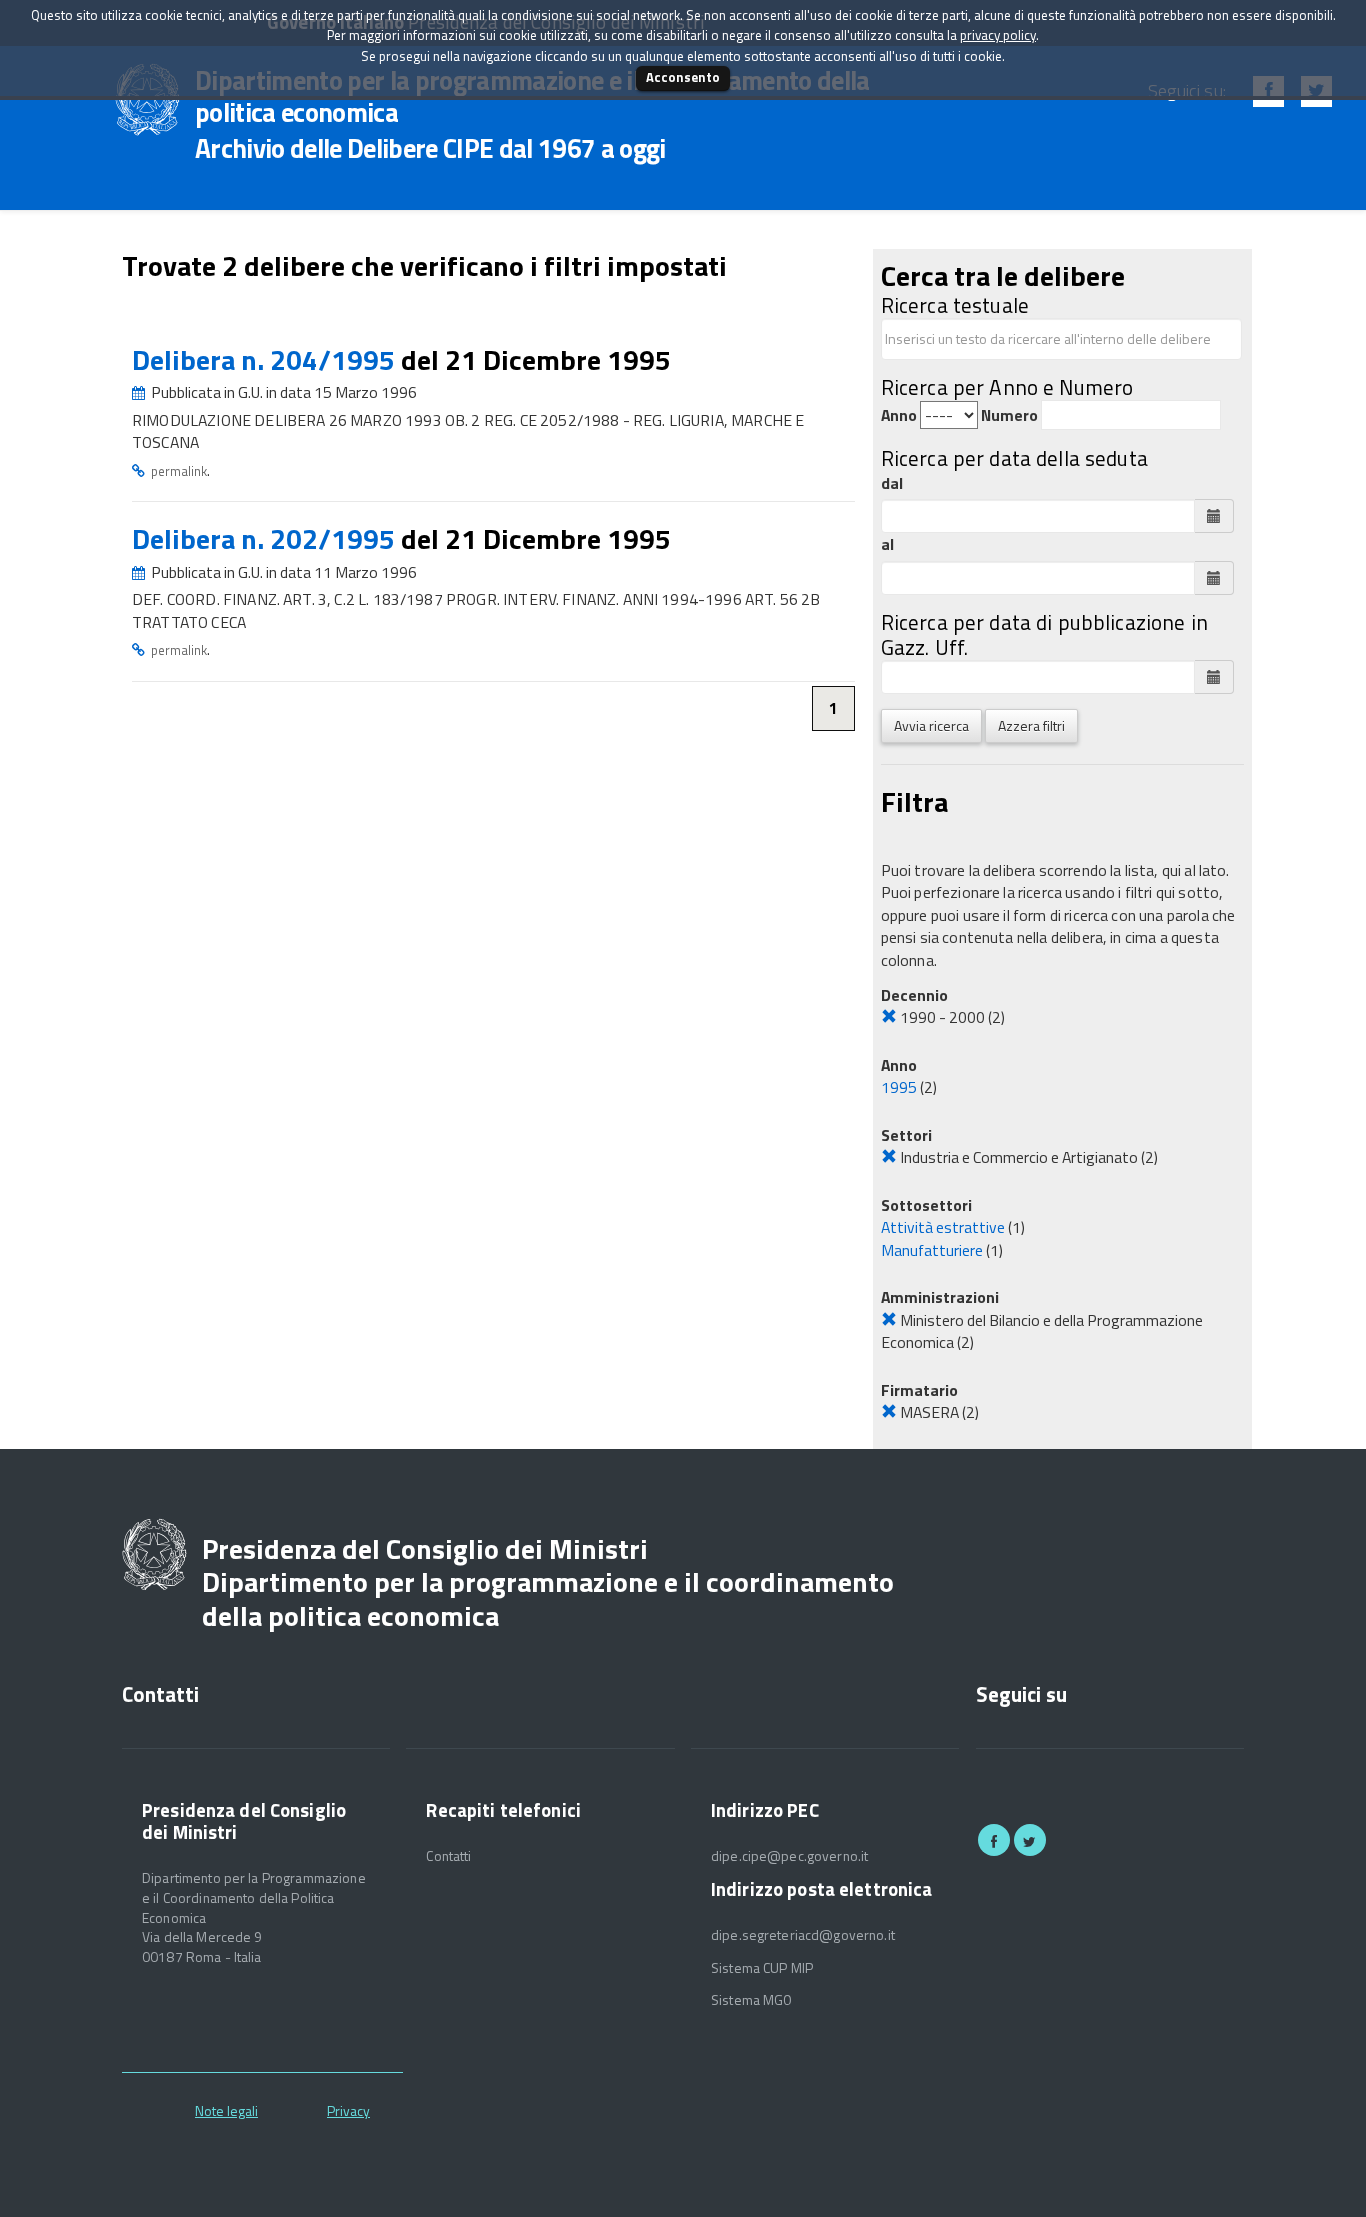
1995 (899, 1087)
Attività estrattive (943, 1227)
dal (892, 483)
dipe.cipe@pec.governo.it (789, 1856)
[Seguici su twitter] (1030, 1840)
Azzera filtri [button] (1031, 725)
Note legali (226, 2110)
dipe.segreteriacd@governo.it (803, 1935)
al (887, 544)
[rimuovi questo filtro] (889, 1017)
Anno (899, 415)
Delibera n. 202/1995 (266, 538)
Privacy (348, 2110)
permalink (179, 471)
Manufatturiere (932, 1250)
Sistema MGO (752, 2000)
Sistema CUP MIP (762, 1968)
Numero (1009, 415)
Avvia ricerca (931, 725)
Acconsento (683, 77)
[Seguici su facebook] (994, 1840)
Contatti (448, 1856)
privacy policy (998, 35)
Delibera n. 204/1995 (266, 359)
